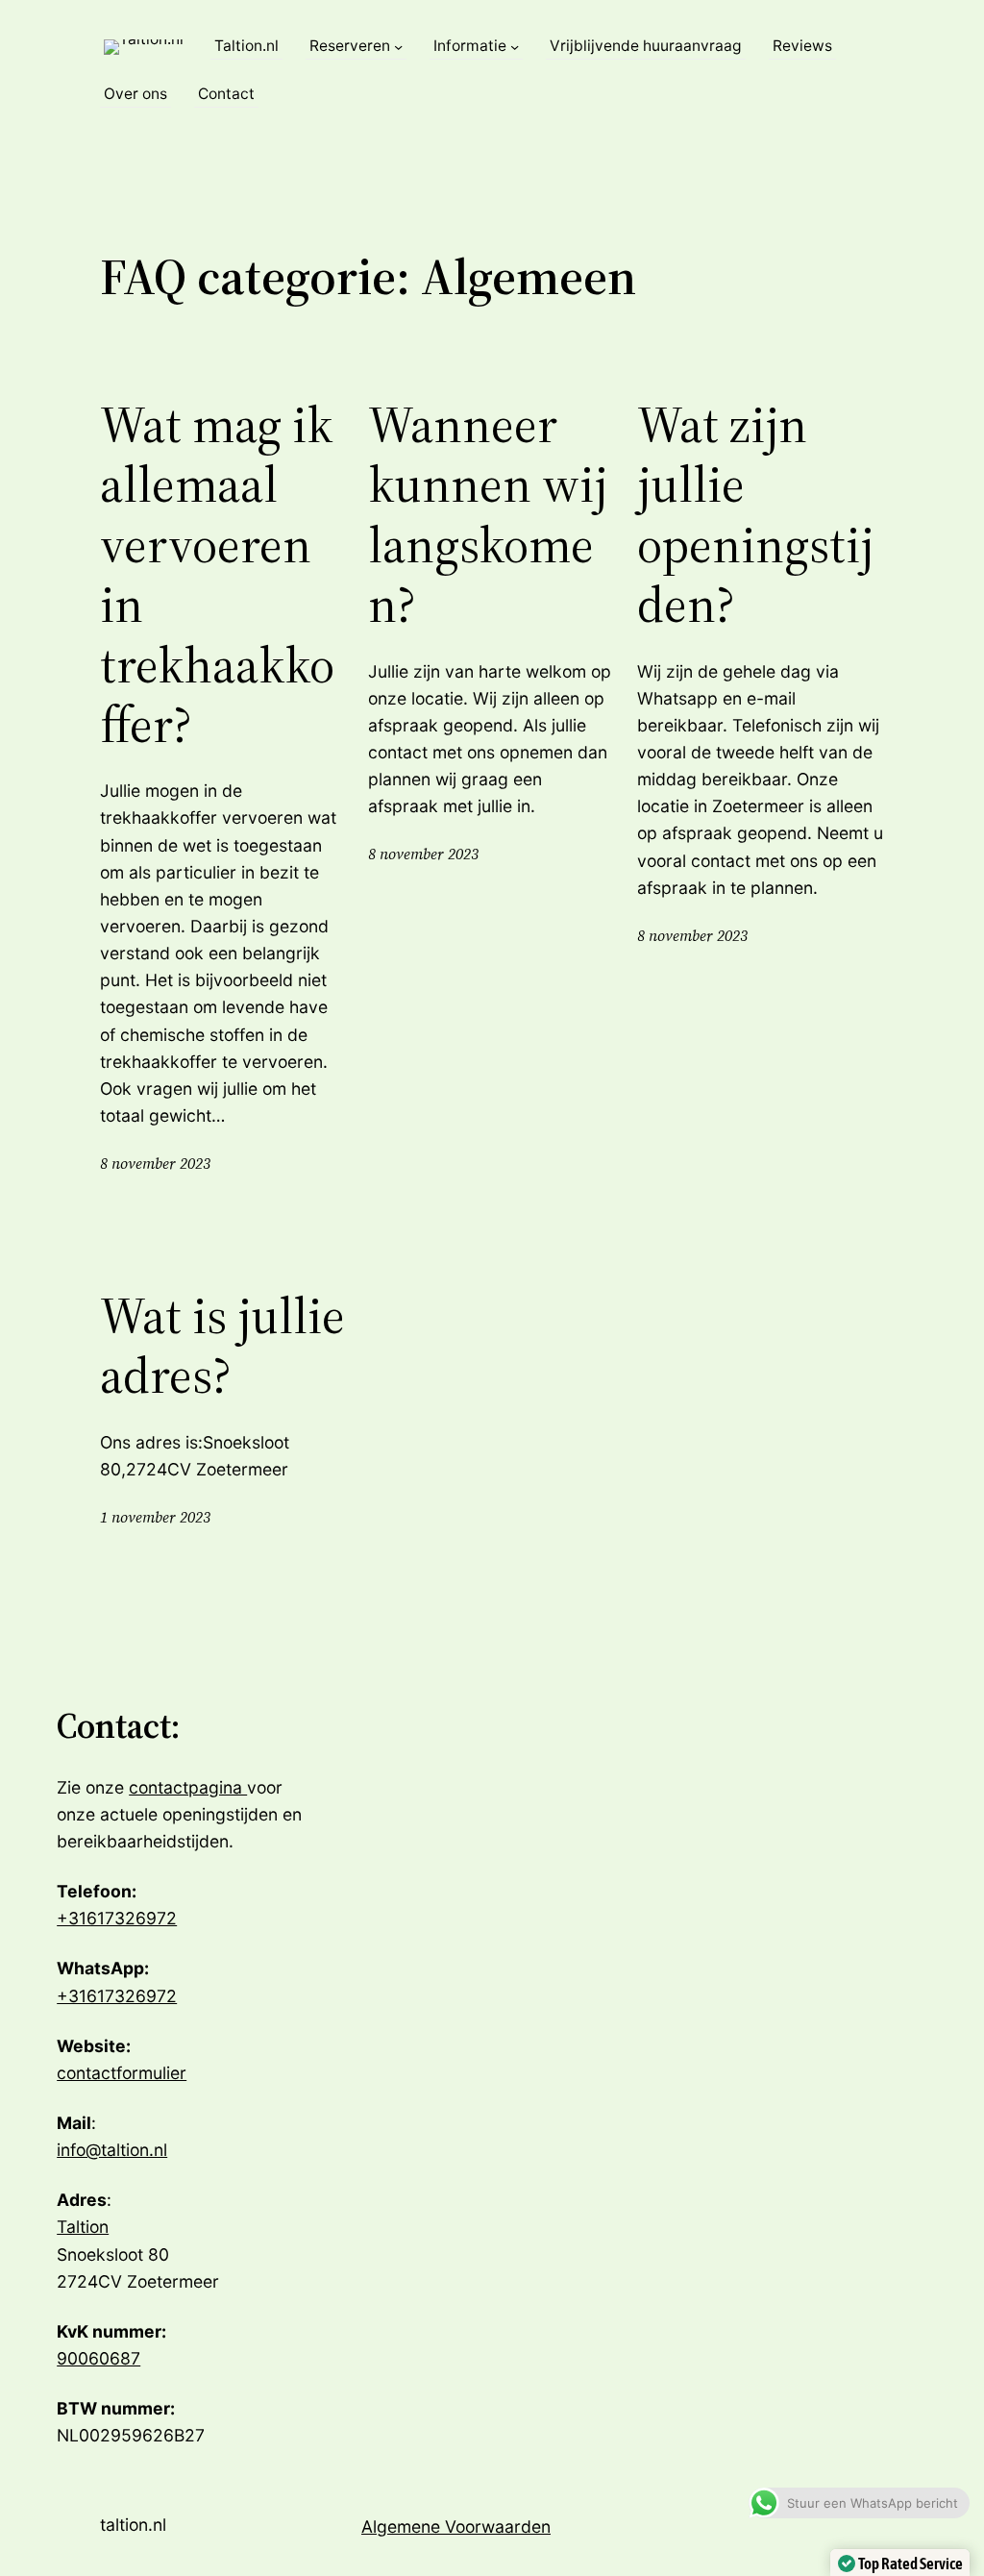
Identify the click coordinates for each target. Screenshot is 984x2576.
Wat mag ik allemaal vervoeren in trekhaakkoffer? (217, 575)
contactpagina (188, 1787)
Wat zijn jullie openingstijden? (755, 515)
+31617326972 (117, 1918)
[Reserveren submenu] (398, 47)
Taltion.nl (133, 2525)
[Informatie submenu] (515, 47)
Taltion (83, 2227)
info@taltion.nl (112, 2150)
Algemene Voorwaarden (456, 2526)
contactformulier (122, 2073)
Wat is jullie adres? (222, 1346)
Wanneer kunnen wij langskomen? (488, 515)
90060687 (98, 2358)
